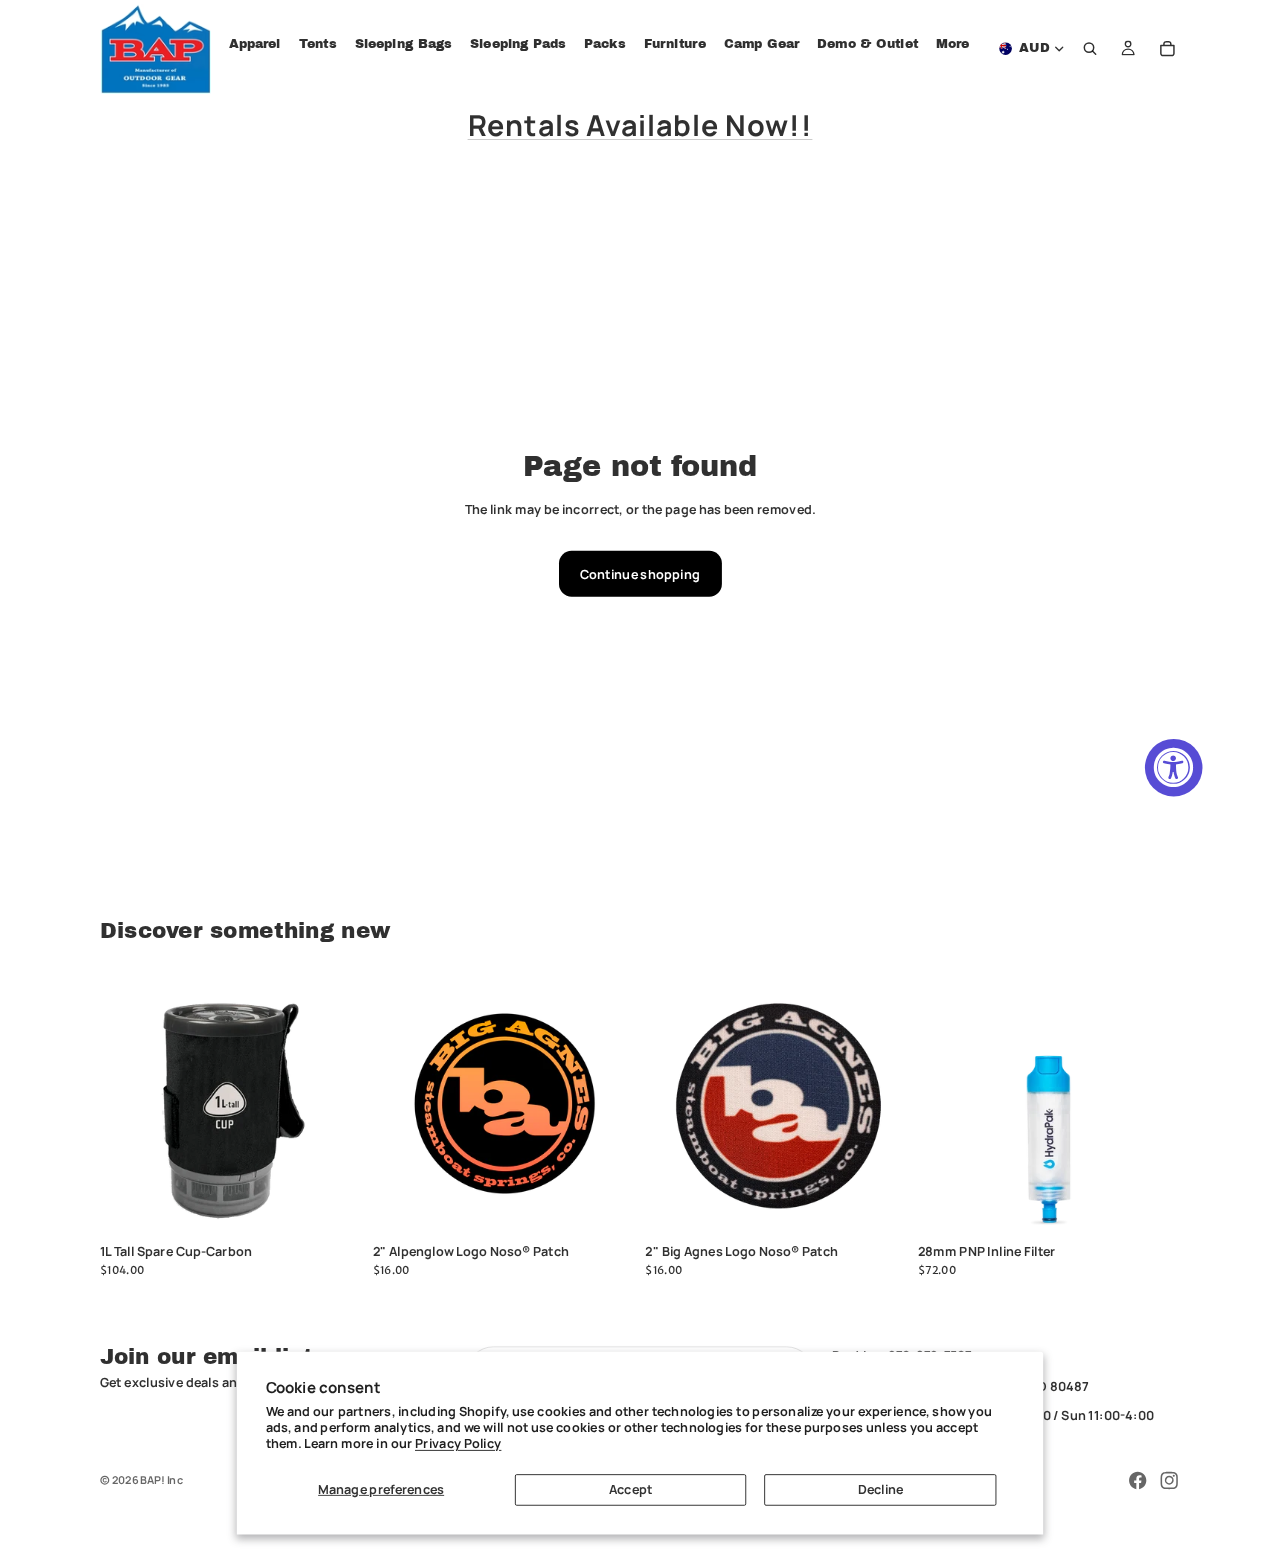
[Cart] (1168, 49)
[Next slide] (880, 1105)
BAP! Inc (161, 1479)
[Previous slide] (672, 1105)
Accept (630, 1489)
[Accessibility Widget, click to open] (1174, 768)
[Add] (334, 1207)
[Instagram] (1169, 1481)
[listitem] (952, 44)
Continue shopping (640, 573)
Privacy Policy (458, 1443)
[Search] (1091, 49)
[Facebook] (1138, 1481)
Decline (881, 1489)
